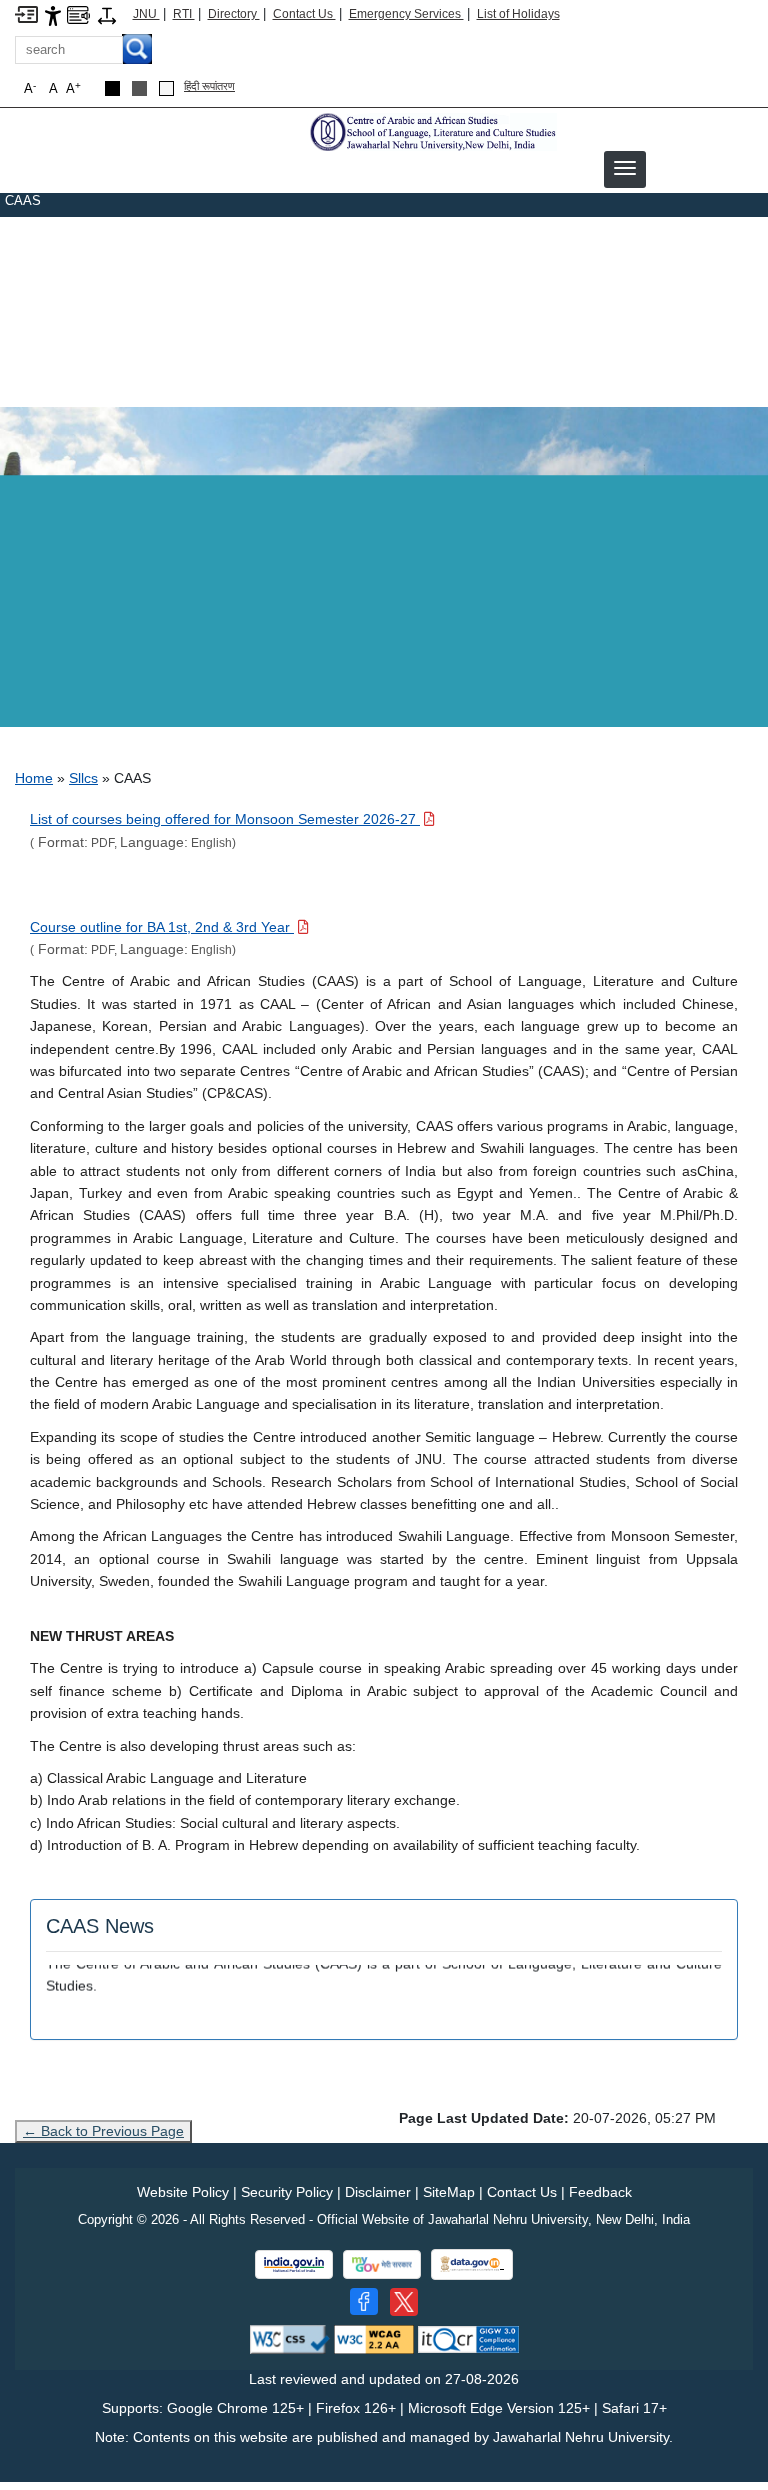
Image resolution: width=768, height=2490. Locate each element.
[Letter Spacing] (107, 14)
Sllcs (83, 778)
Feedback (600, 2192)
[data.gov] (472, 2264)
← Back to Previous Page (103, 2131)
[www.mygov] (382, 2264)
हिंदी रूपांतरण (209, 86)
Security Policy (287, 2192)
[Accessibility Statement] (53, 14)
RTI (184, 14)
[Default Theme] (166, 88)
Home (34, 778)
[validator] (290, 2338)
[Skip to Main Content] (26, 13)
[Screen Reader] (78, 13)
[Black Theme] (112, 88)
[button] (625, 168)
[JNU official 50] (404, 2302)
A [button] (73, 88)
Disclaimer (378, 2192)
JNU (146, 14)
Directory (234, 14)
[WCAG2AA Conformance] (374, 2338)
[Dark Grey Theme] (139, 88)
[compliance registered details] (468, 2338)
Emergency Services (406, 14)
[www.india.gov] (294, 2264)
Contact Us (304, 14)
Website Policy (183, 2192)
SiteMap (449, 2192)
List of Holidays (518, 14)
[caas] (432, 131)
